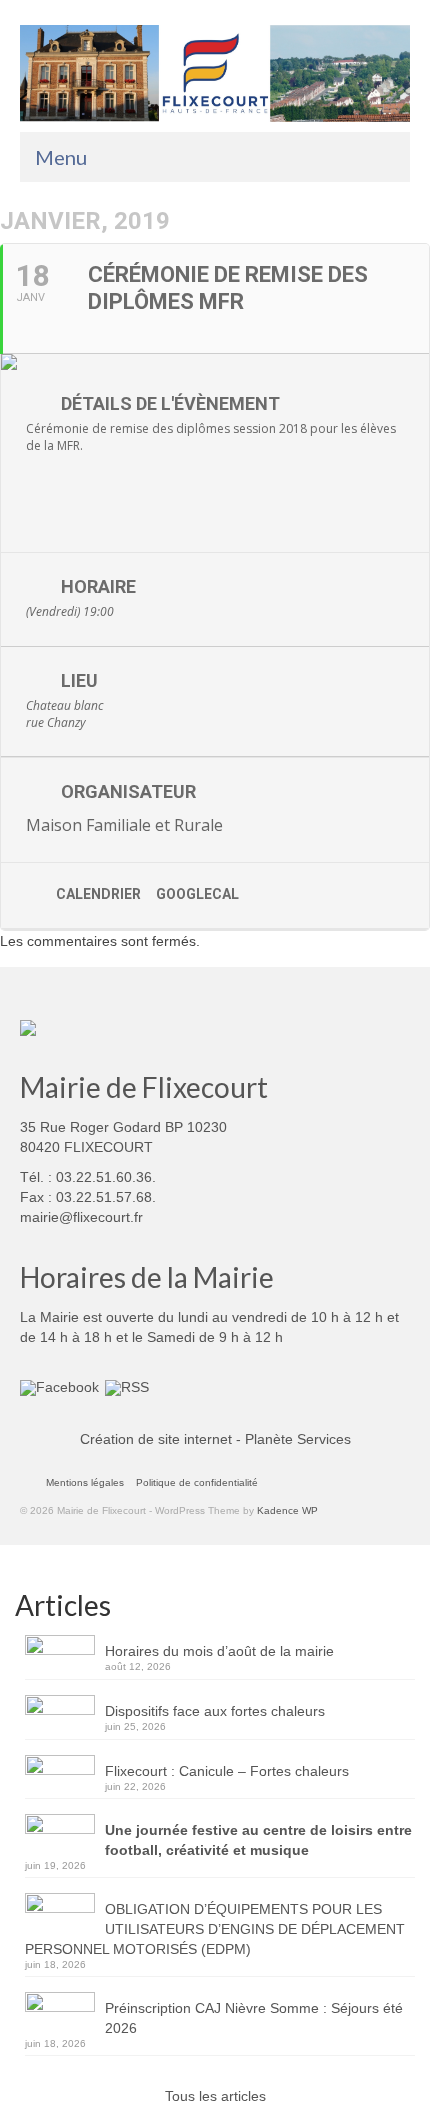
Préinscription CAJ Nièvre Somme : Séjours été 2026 (254, 2018)
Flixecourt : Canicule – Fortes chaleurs (227, 1771)
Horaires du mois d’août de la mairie (219, 1651)
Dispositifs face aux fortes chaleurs (215, 1711)
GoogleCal (197, 894)
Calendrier (98, 894)
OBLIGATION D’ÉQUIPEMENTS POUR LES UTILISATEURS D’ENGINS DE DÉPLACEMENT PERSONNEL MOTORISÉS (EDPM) (215, 1929)
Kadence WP (287, 1510)
